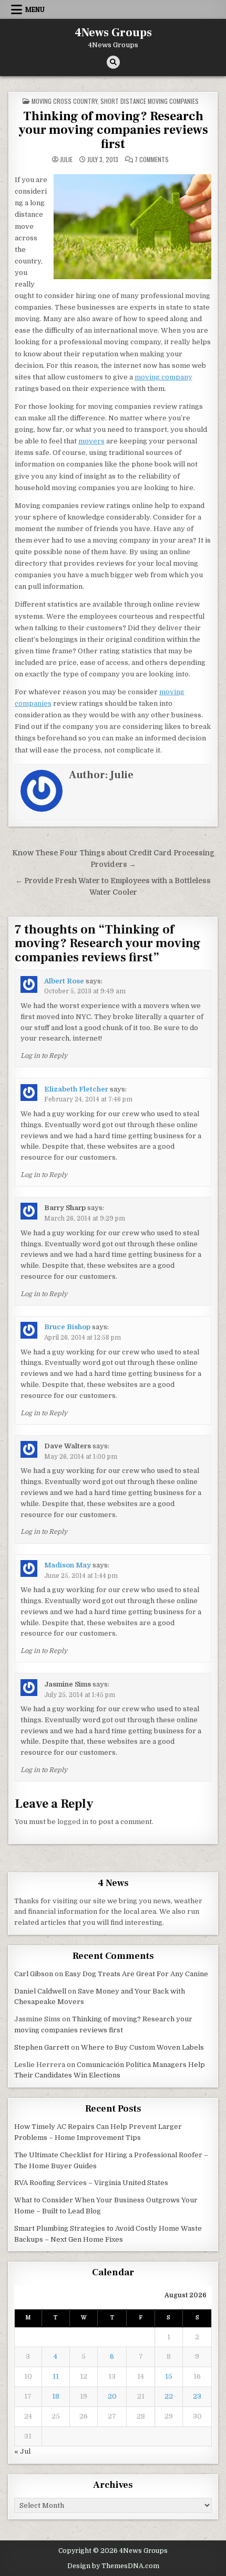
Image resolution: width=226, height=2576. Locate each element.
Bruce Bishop (67, 1327)
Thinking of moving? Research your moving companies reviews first (113, 130)
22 (169, 2396)
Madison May (68, 1565)
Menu (35, 9)
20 (112, 2396)
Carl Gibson (34, 1974)
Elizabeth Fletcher (76, 1089)
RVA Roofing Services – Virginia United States (91, 2183)
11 (56, 2376)
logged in (73, 1822)
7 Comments (152, 160)
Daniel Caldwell (40, 1991)
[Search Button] (113, 62)
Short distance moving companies (150, 101)
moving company (163, 377)
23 (197, 2396)
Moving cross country (64, 101)
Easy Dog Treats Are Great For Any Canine (136, 1974)
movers (91, 441)
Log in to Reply (44, 1056)
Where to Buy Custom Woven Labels (142, 2047)
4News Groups (113, 33)
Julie (66, 160)
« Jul (22, 2451)
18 (56, 2396)
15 (169, 2376)
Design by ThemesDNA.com (113, 2566)
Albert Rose (64, 981)
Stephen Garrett (42, 2047)
